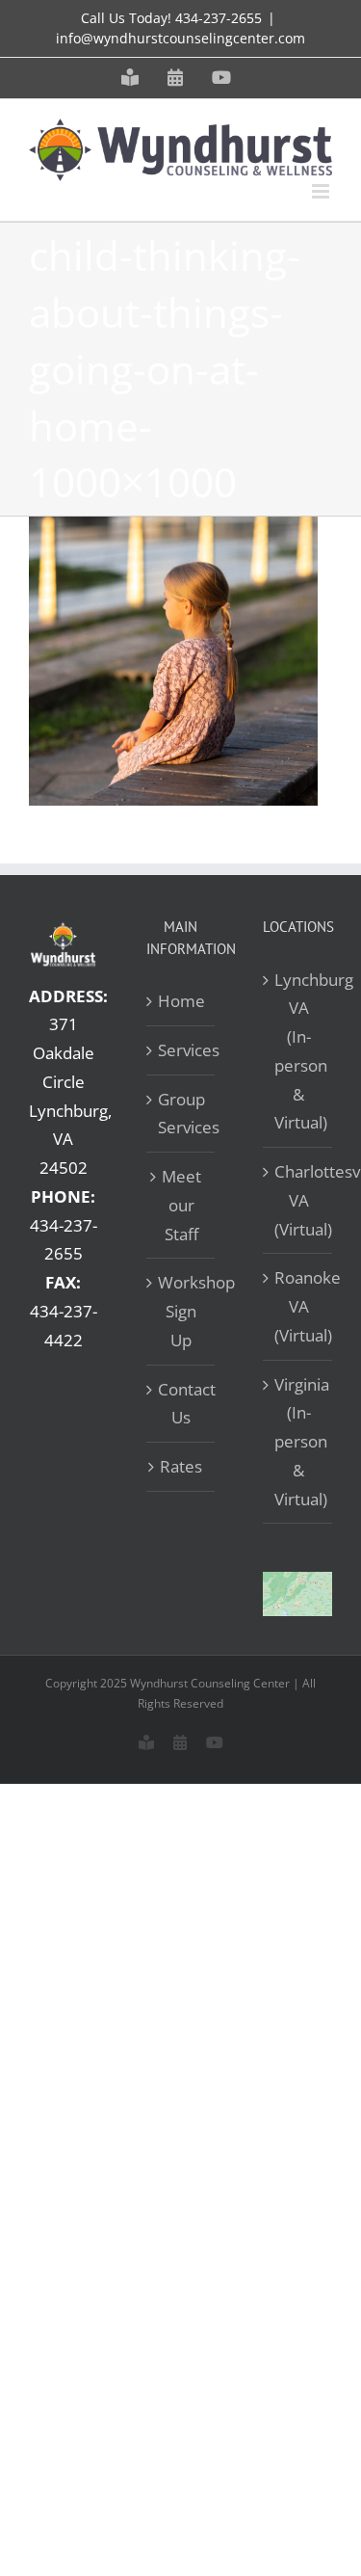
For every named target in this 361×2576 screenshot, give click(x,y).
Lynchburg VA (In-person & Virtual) (298, 1051)
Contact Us (182, 1404)
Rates (181, 1466)
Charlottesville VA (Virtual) (298, 1200)
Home (181, 1001)
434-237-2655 (219, 18)
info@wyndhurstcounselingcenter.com (180, 38)
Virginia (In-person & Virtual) (298, 1442)
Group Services (182, 1114)
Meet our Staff (181, 1205)
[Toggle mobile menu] (322, 191)
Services (182, 1050)
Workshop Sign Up (182, 1311)
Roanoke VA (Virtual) (298, 1306)
